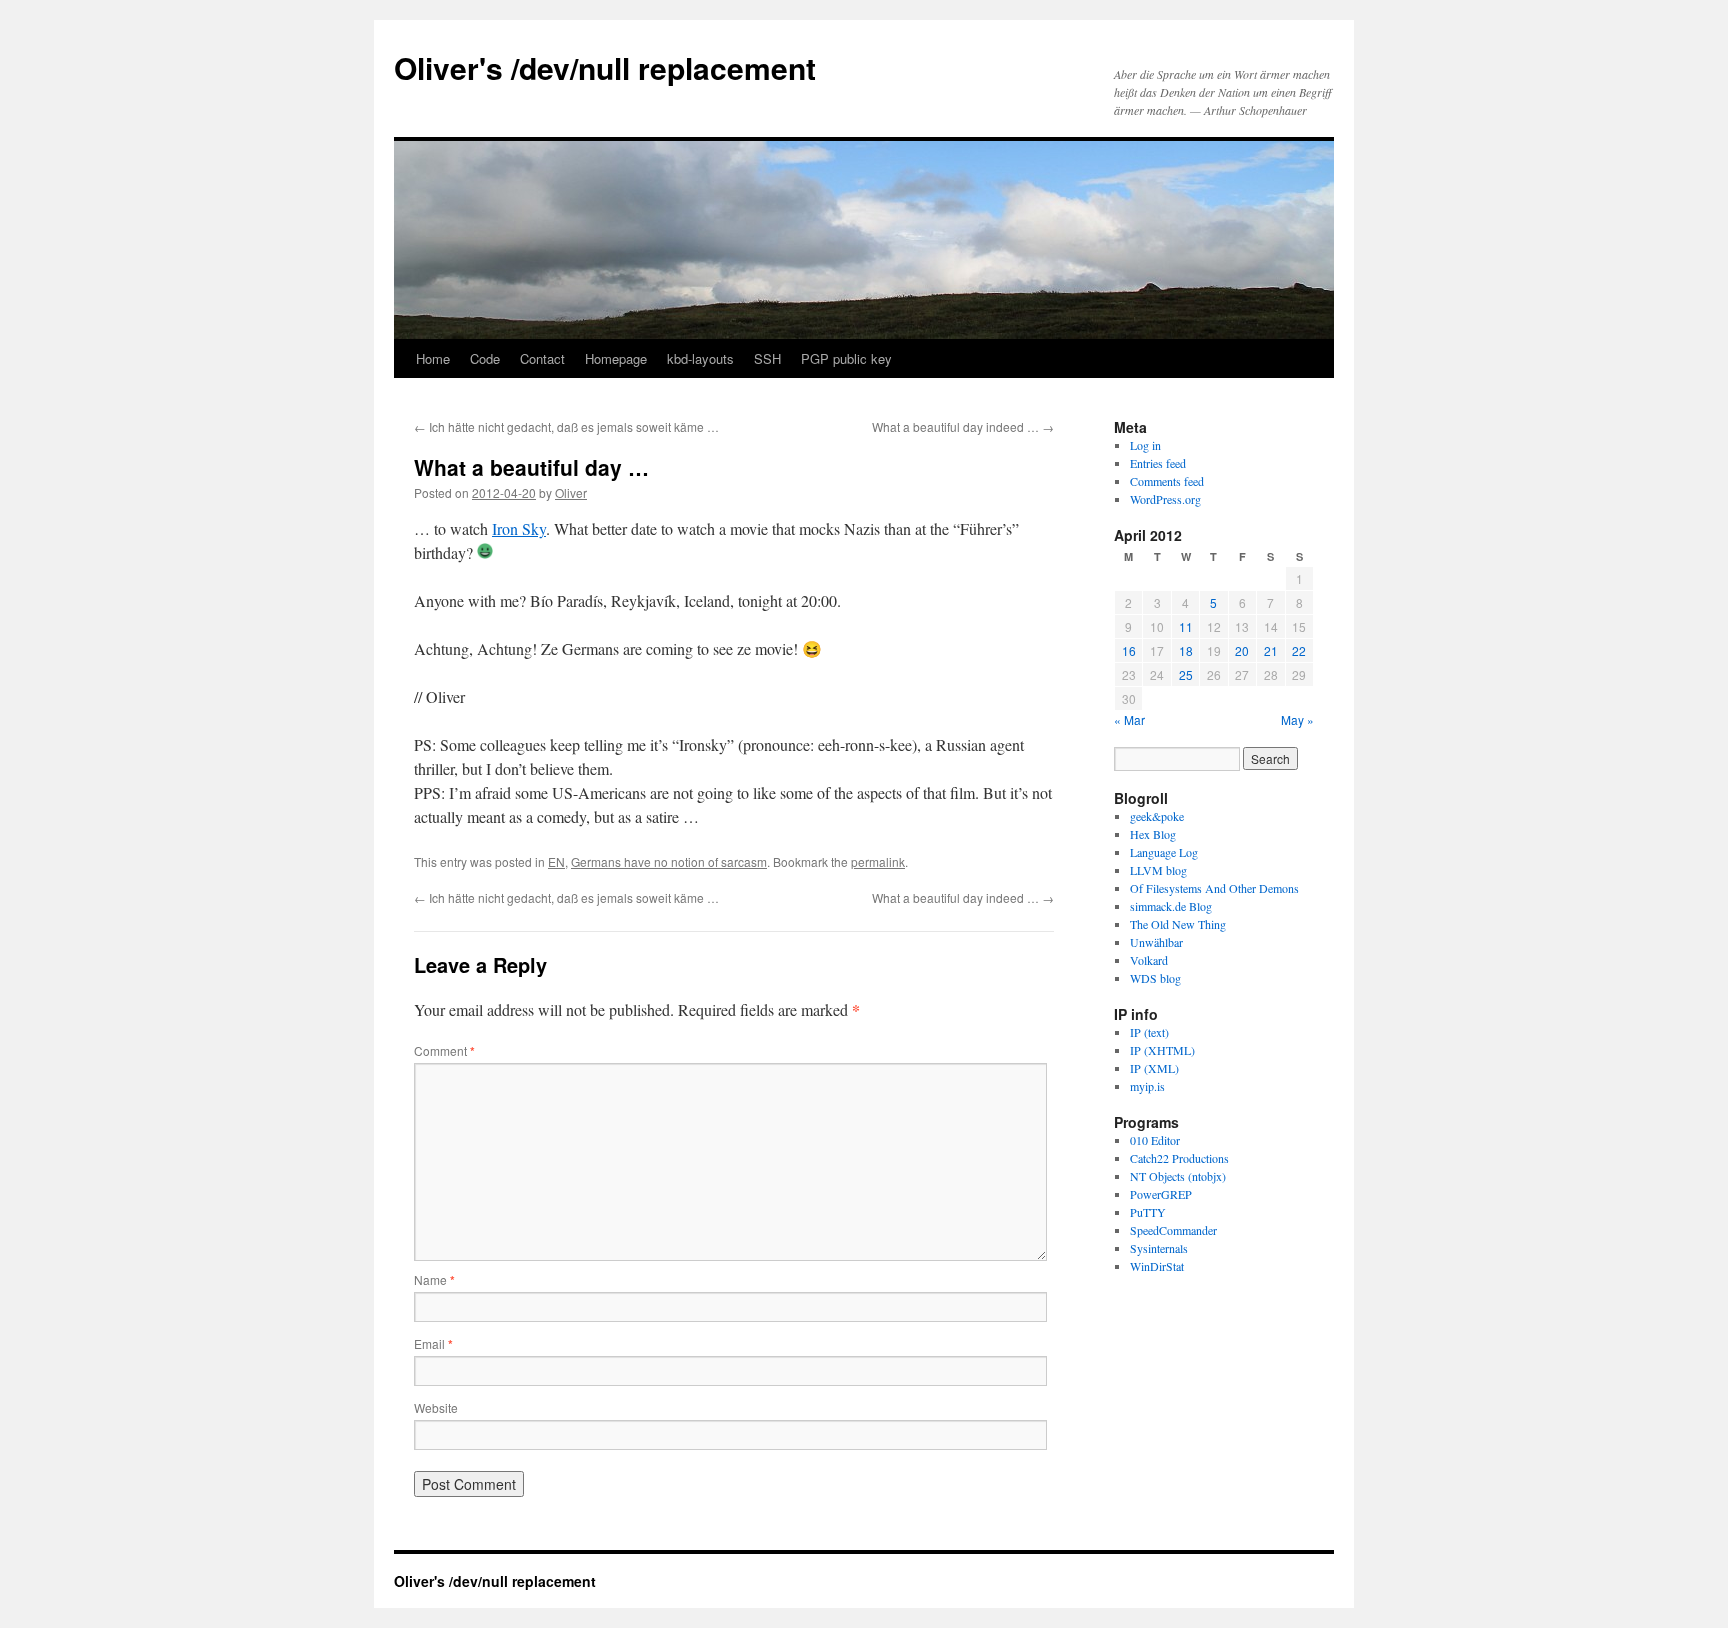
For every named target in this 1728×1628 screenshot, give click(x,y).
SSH (767, 358)
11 (1186, 626)
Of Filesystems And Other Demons (1214, 888)
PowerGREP (1161, 1194)
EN (556, 861)
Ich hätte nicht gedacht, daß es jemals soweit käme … (566, 426)
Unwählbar (1156, 942)
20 (1242, 650)
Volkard (1149, 960)
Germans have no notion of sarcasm (669, 861)
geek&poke (1157, 816)
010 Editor (1155, 1140)
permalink (878, 861)
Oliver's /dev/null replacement (605, 67)
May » (1297, 719)
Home (433, 358)
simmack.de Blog (1171, 906)
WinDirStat (1157, 1266)
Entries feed (1158, 463)
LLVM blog (1158, 870)
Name (434, 1279)
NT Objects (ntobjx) (1178, 1176)
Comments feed (1167, 481)
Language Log (1164, 852)
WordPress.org (1165, 499)
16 (1129, 650)
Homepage (616, 358)
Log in (1145, 445)
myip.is (1147, 1086)
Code (485, 358)
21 (1271, 650)
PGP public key (846, 358)
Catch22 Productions (1179, 1158)
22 (1299, 650)
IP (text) (1149, 1032)
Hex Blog (1153, 834)
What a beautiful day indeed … (963, 426)
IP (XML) (1154, 1068)
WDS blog (1155, 978)
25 (1186, 674)
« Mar (1129, 719)
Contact (542, 358)
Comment (444, 1050)
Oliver (571, 492)
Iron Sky (519, 528)
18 (1186, 650)
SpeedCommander (1173, 1230)
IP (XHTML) (1162, 1050)
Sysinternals (1159, 1248)
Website (436, 1407)
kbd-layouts (700, 358)
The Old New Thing (1178, 924)
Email (433, 1343)
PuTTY (1148, 1212)
